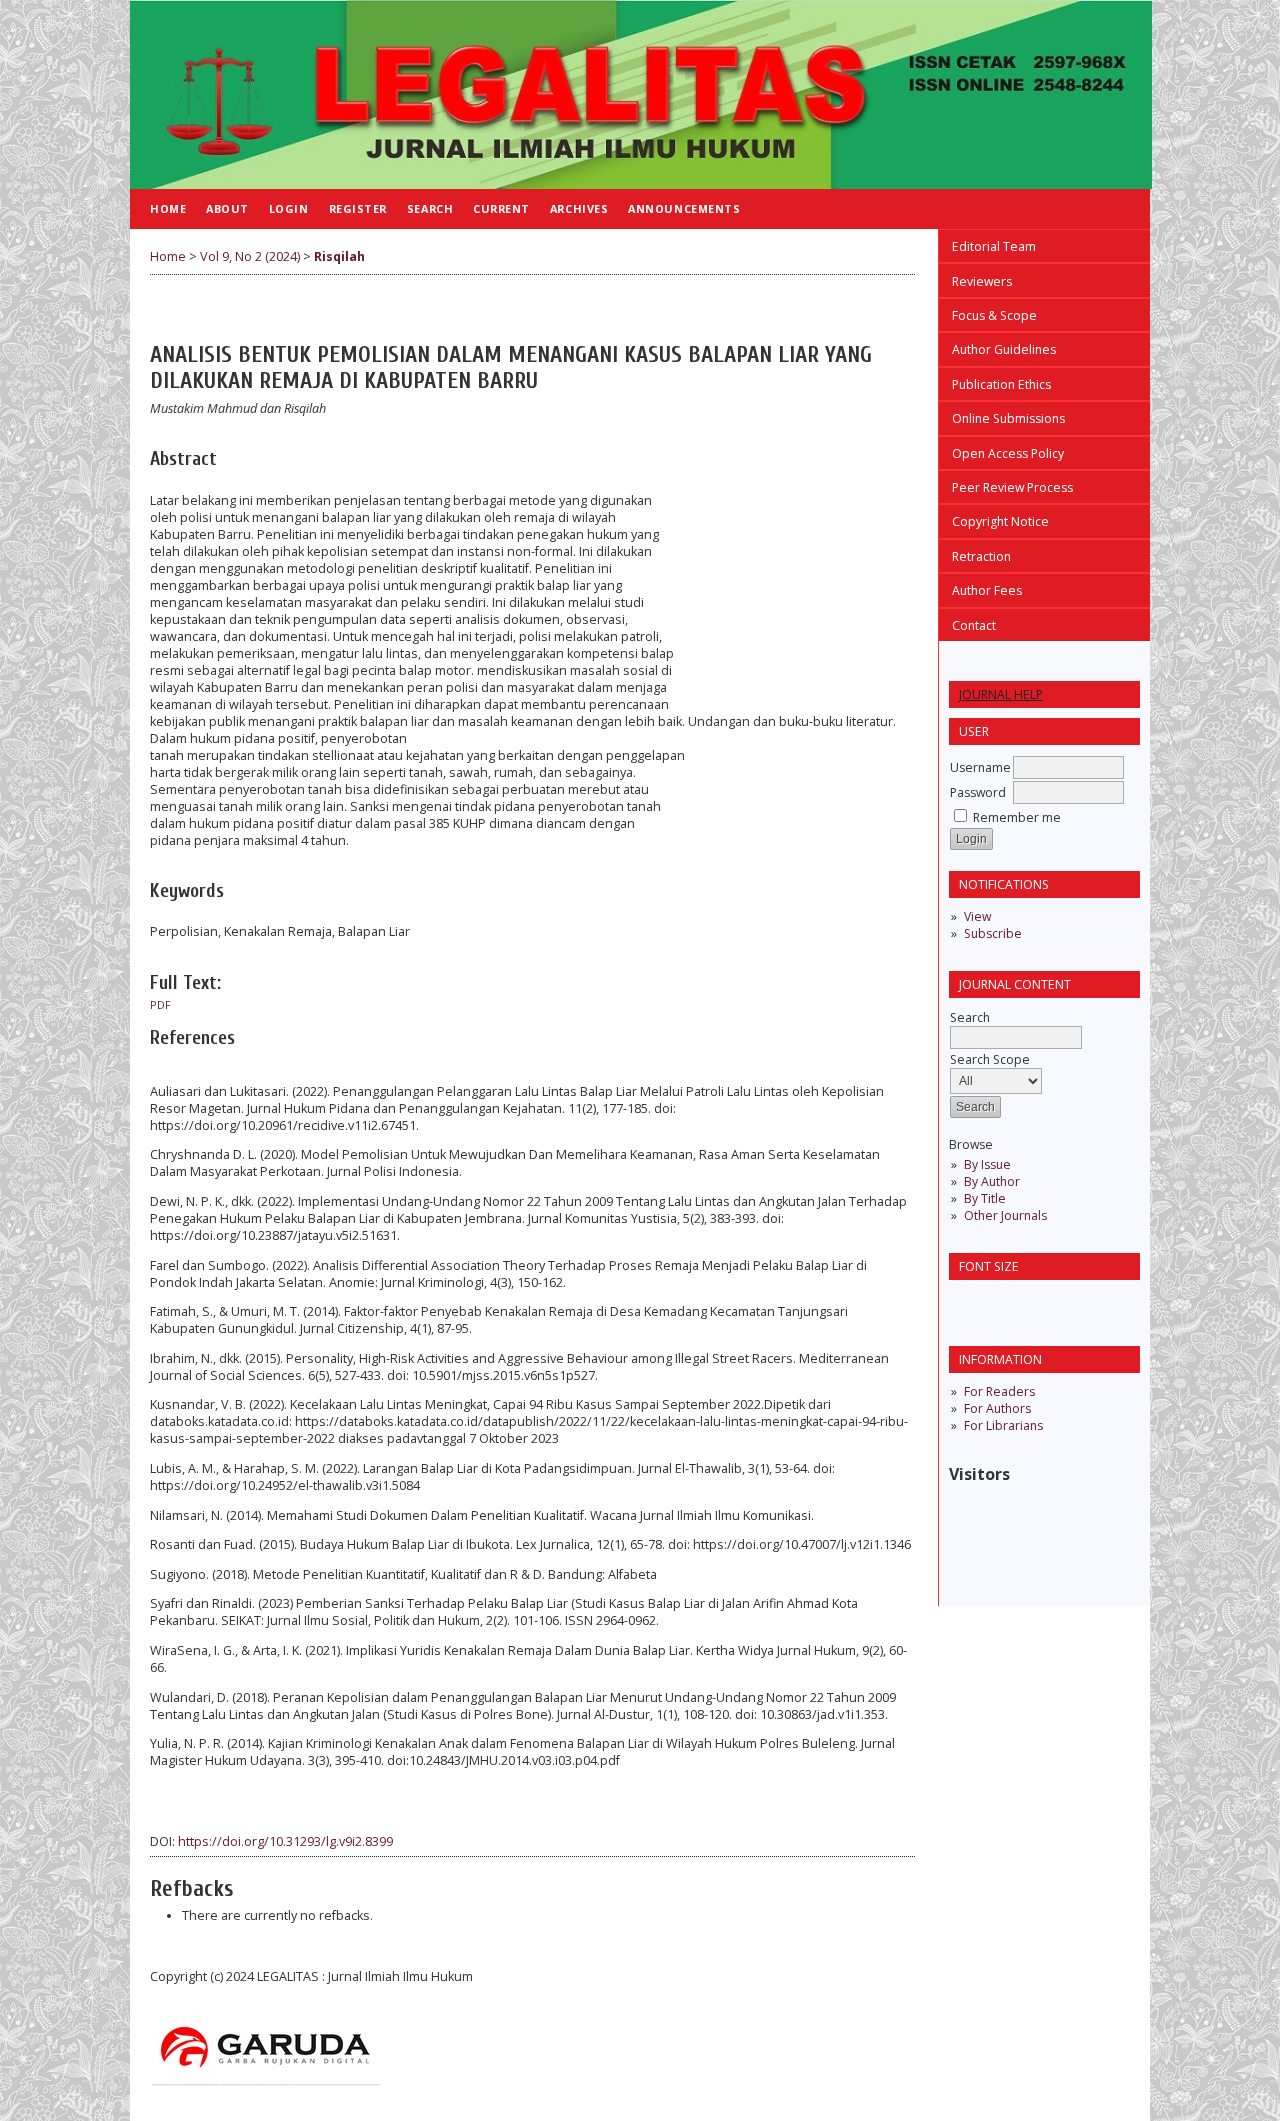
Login (289, 208)
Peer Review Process (1012, 487)
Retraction (981, 556)
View (977, 916)
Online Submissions (1008, 418)
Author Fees (987, 590)
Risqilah (339, 256)
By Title (985, 1198)
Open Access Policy (1008, 453)
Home (168, 208)
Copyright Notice (1000, 521)
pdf (160, 1005)
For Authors (997, 1408)
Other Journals (1005, 1215)
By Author (992, 1181)
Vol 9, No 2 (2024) (250, 256)
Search (430, 208)
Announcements (684, 208)
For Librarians (1003, 1425)
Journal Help (1001, 694)
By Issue (987, 1164)
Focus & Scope (994, 315)
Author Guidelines (1004, 349)
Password (978, 792)
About (227, 208)
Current (501, 208)
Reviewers (982, 281)
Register (358, 208)
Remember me (1017, 817)
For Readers (999, 1391)
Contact (974, 625)
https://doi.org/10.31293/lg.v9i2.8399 (285, 1841)
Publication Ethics (1001, 384)
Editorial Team (994, 246)
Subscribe (993, 933)
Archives (579, 208)
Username (980, 767)
